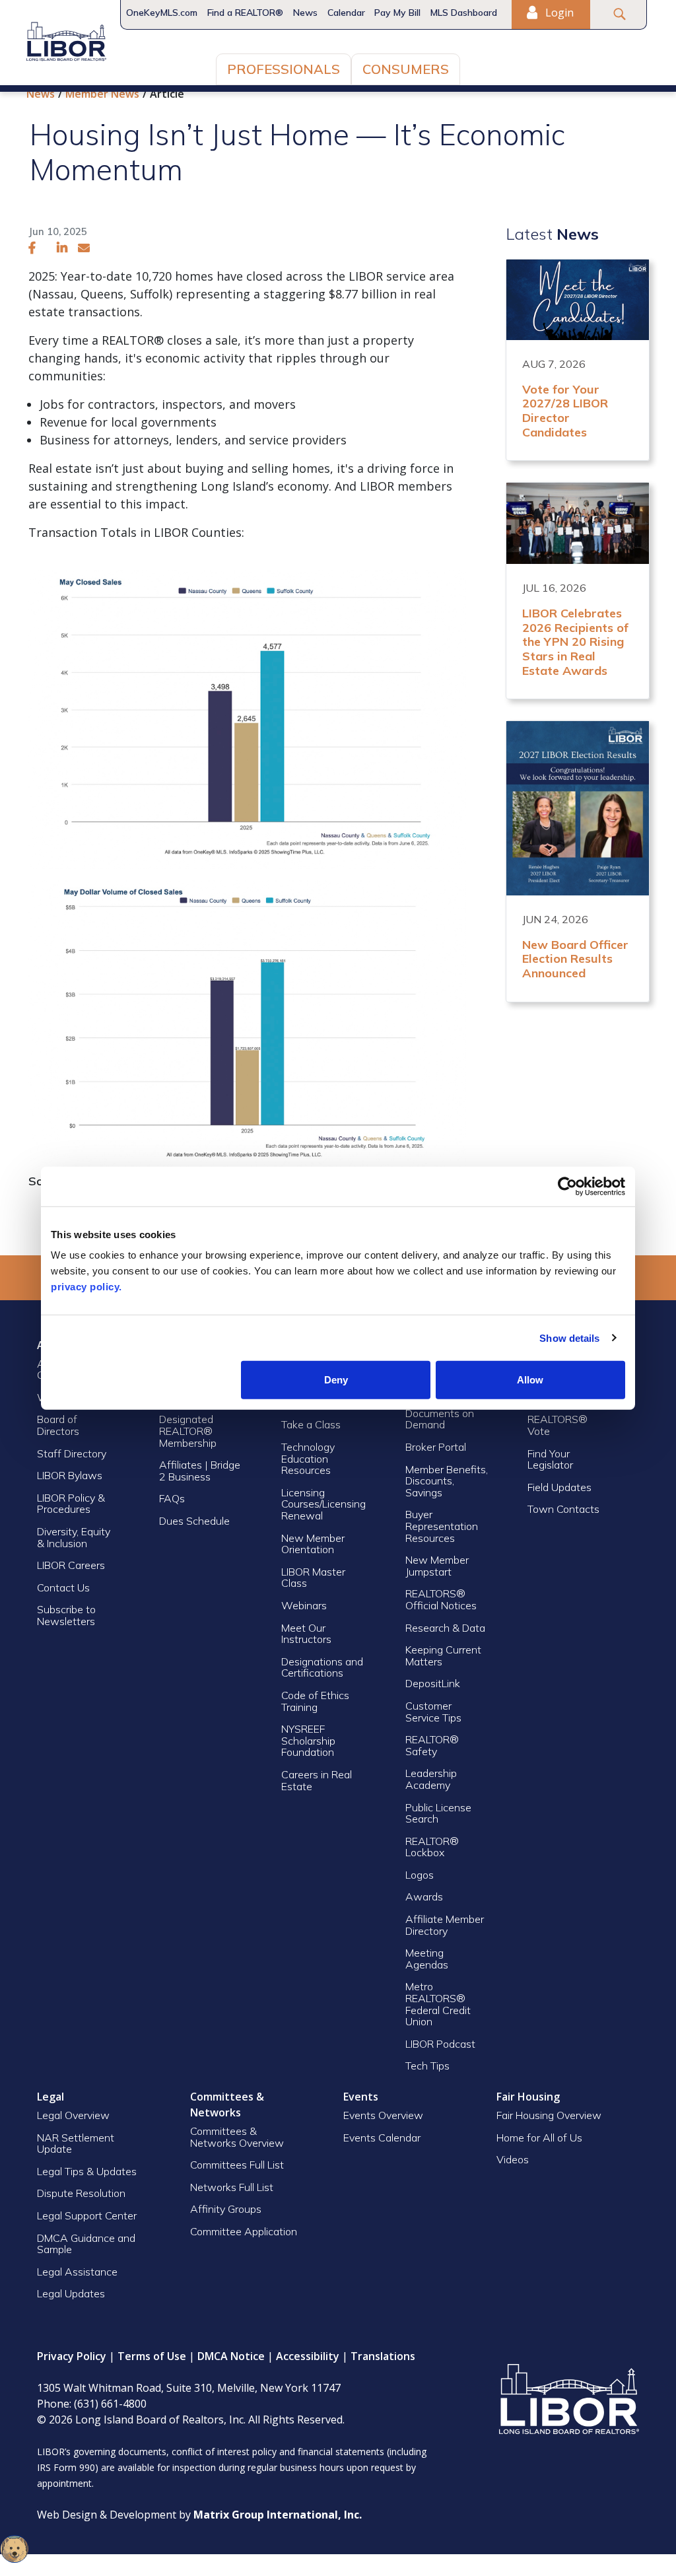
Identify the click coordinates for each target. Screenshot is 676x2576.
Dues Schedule (194, 1521)
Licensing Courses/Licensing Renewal (323, 1504)
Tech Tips (427, 2066)
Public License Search (438, 1813)
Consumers (406, 69)
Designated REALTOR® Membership (188, 1431)
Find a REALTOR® (245, 13)
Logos (420, 1875)
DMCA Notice (231, 2356)
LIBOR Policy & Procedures (71, 1504)
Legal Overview (73, 2115)
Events (361, 2097)
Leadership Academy (431, 1779)
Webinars (304, 1605)
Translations (383, 2356)
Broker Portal (437, 1447)
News (305, 13)
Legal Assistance (79, 2272)
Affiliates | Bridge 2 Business (200, 1471)
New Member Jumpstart (437, 1566)
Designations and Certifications (322, 1667)
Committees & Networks (227, 2105)
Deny (336, 1380)
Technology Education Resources (308, 1458)
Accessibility (308, 2356)
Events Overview (383, 2115)
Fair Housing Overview (549, 2115)
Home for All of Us (539, 2138)
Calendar (346, 13)
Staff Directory (72, 1453)
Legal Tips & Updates (87, 2171)
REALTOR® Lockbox (432, 1847)
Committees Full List (237, 2165)
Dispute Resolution (81, 2193)
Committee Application (244, 2231)
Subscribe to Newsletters (66, 1615)
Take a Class (311, 1424)
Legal (51, 2097)
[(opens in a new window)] (32, 248)
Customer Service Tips (433, 1712)
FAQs (172, 1498)
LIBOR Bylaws (70, 1475)
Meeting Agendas (427, 1959)
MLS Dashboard (464, 13)
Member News (102, 94)
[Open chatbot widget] (15, 2549)
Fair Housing (528, 2097)
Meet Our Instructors (306, 1634)
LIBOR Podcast (440, 2044)
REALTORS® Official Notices (441, 1599)
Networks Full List (232, 2187)
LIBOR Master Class (313, 1578)
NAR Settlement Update (76, 2143)
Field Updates (559, 1487)
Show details (569, 1338)
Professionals (284, 69)
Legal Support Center (87, 2215)
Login (558, 13)
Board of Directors (58, 1425)
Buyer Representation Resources (442, 1526)
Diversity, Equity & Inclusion (74, 1537)
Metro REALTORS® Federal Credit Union (438, 2004)
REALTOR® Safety (432, 1745)
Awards (424, 1897)
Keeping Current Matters (443, 1655)
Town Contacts (563, 1509)
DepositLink (433, 1683)
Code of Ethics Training (315, 1701)
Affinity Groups (226, 2209)
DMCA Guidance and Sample (86, 2244)
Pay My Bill (397, 13)
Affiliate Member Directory (445, 1925)
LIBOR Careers (71, 1565)
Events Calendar (382, 2138)
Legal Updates (71, 2293)
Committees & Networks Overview (237, 2137)
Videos (513, 2159)
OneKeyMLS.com (162, 13)
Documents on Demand (440, 1419)
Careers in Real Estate (317, 1780)
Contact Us (63, 1587)
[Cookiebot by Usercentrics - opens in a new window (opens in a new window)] (567, 1186)
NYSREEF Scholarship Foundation (308, 1740)
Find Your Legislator (550, 1459)
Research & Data (445, 1628)
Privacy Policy (72, 2356)
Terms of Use (152, 2356)
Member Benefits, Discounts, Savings (447, 1481)
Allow (530, 1380)
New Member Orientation (313, 1544)
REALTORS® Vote (558, 1425)
